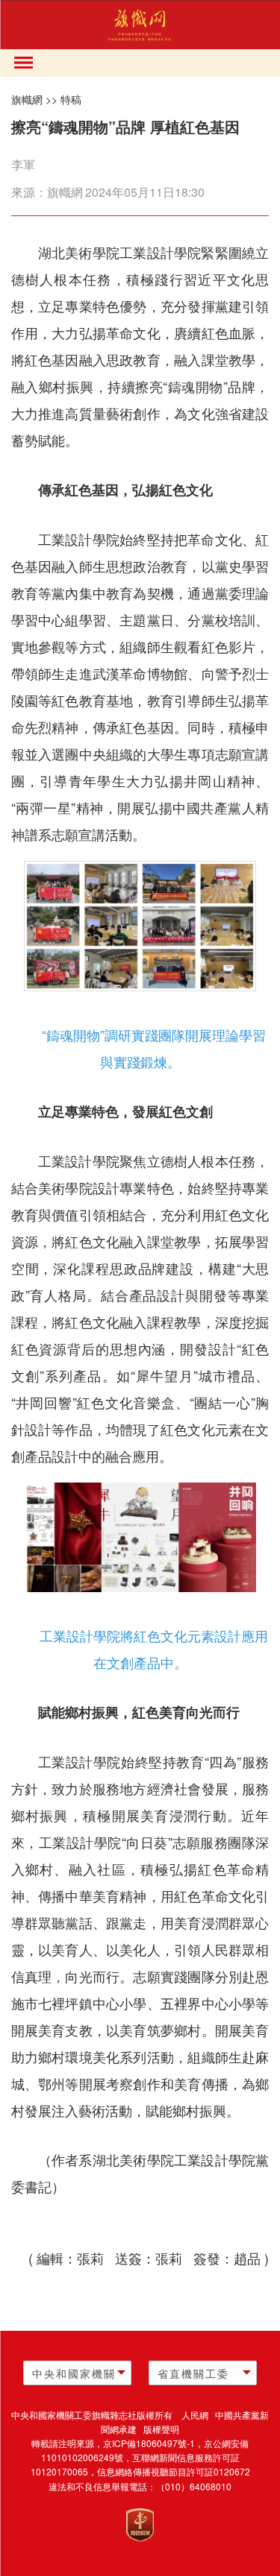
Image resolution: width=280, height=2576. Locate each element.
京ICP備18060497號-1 (149, 2443)
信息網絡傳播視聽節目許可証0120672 (174, 2471)
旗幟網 (27, 99)
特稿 (71, 99)
